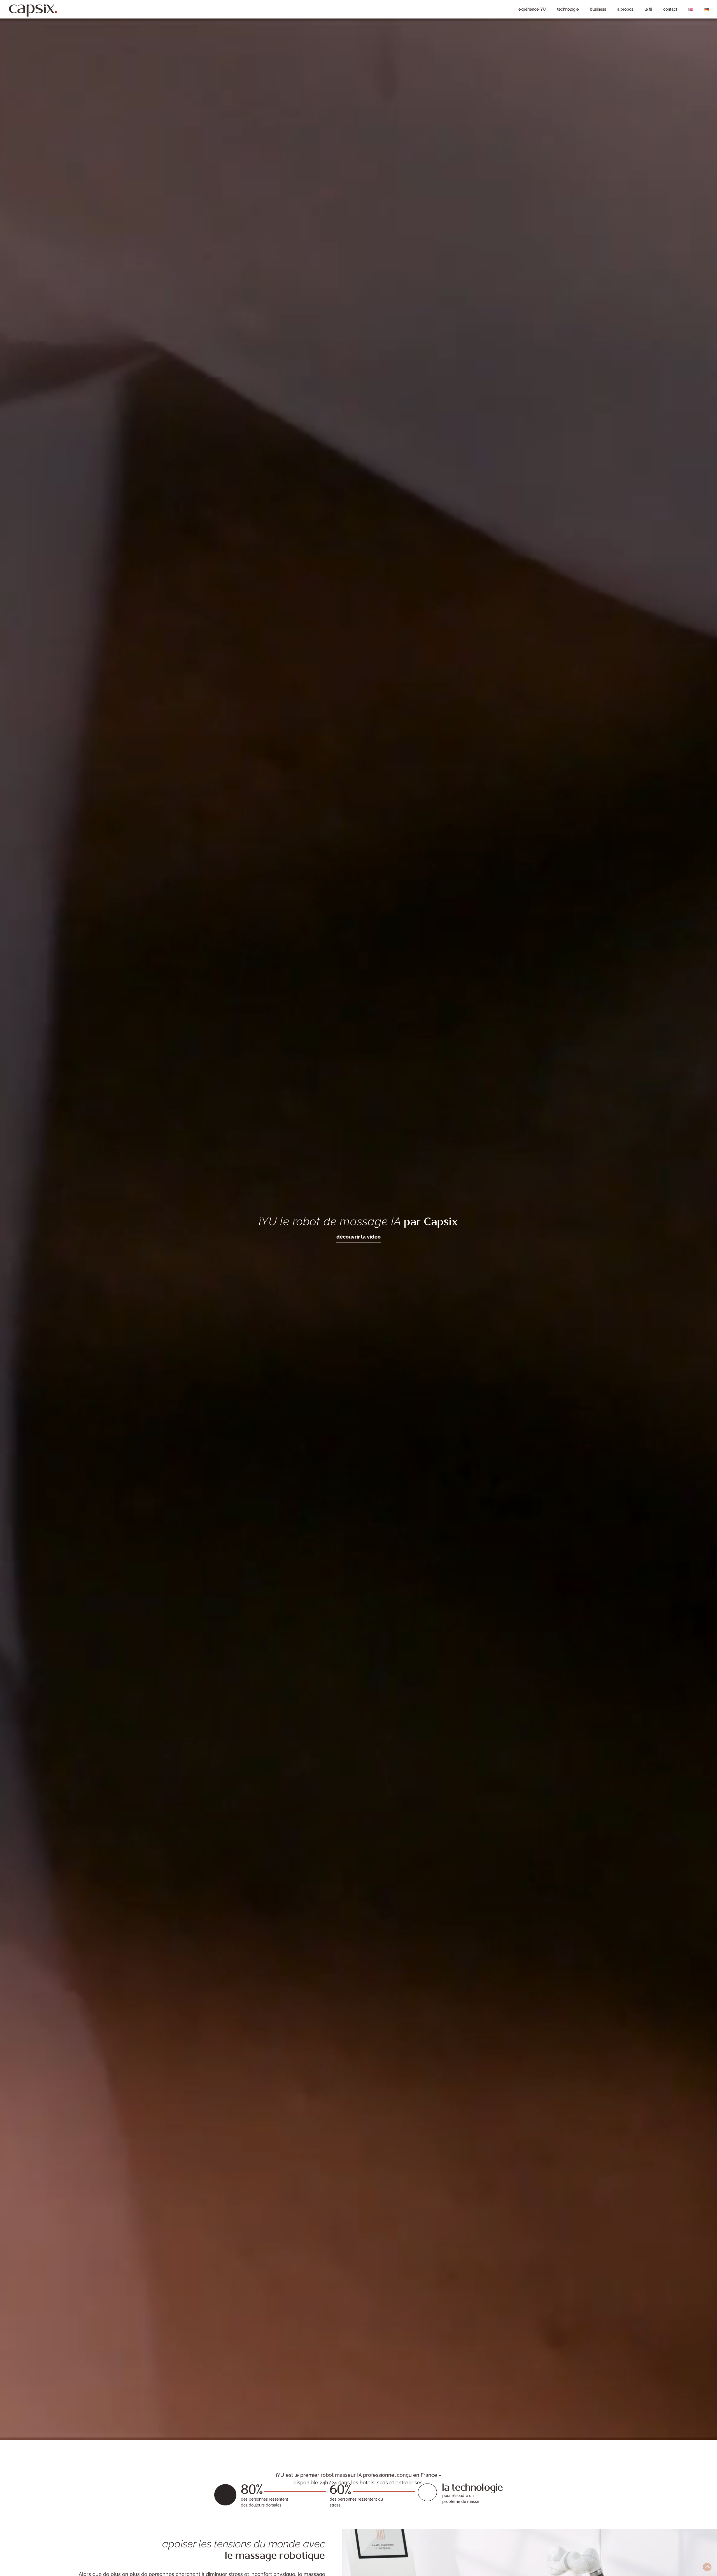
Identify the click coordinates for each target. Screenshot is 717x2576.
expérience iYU (532, 9)
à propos (625, 9)
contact (670, 9)
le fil (648, 9)
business (598, 9)
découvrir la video (358, 1237)
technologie (568, 9)
